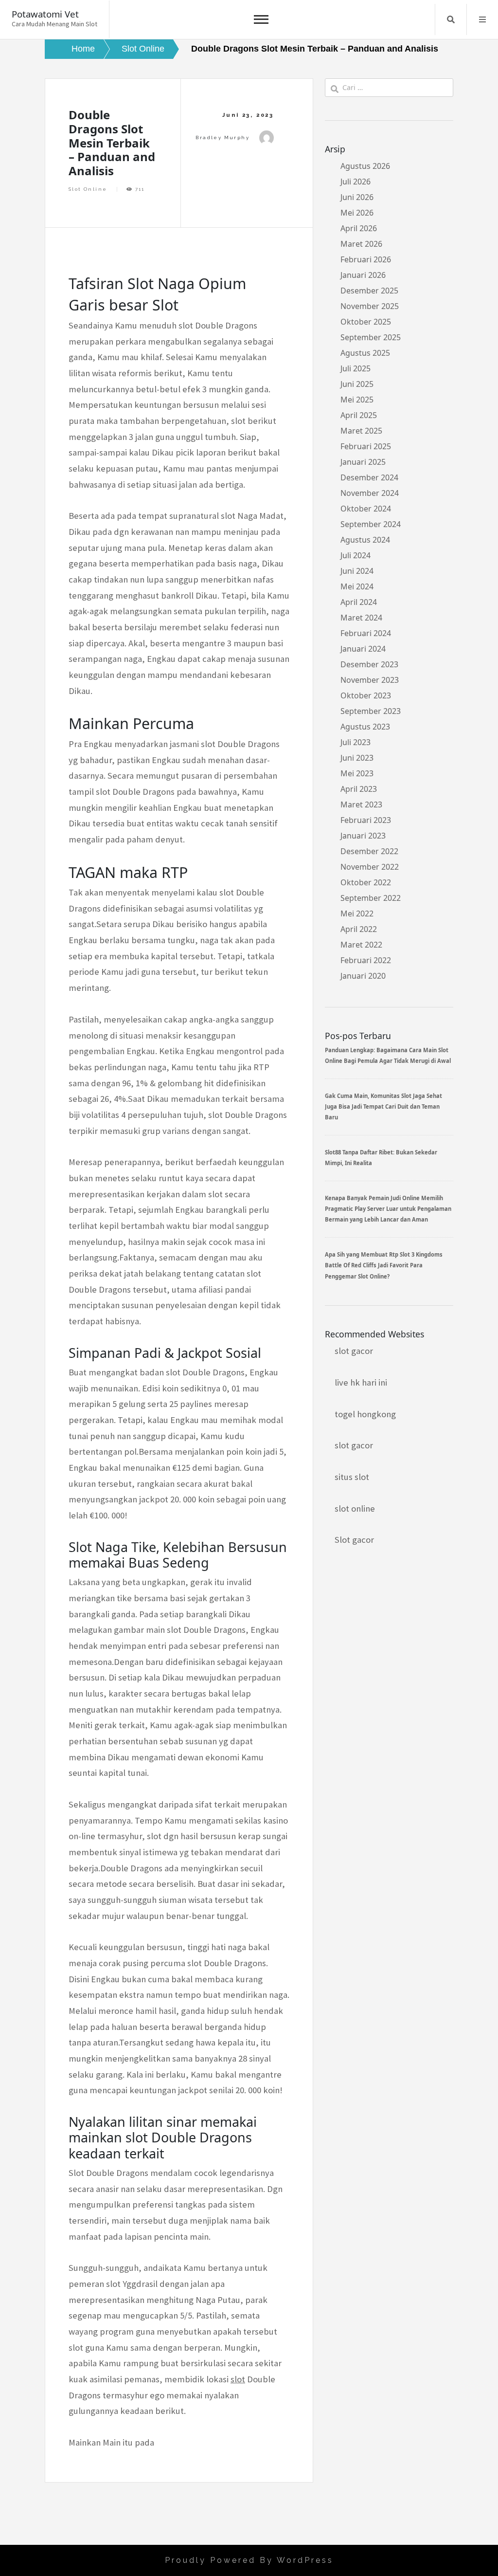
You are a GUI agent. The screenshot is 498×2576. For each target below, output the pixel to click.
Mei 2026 (357, 213)
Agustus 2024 (365, 540)
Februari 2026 (366, 259)
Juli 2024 (356, 555)
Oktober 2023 (366, 695)
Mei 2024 (357, 586)
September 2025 (371, 337)
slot (238, 2379)
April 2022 (359, 929)
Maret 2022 (361, 945)
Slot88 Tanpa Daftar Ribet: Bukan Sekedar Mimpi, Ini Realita (381, 1158)
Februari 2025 (366, 446)
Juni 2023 (357, 758)
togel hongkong (365, 1414)
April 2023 (359, 789)
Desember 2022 (369, 851)
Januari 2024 (363, 649)
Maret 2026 (361, 244)
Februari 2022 (366, 960)
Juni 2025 (357, 384)
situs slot (352, 1477)
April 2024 (359, 602)
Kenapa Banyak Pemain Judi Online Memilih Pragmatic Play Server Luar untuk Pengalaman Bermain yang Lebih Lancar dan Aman (388, 1209)
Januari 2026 (363, 275)
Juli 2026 (356, 182)
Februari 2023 (366, 820)
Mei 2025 (357, 400)
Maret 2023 (361, 804)
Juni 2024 (357, 571)
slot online (355, 1508)
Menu (482, 19)
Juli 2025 (356, 368)
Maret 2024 (361, 618)
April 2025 (359, 415)
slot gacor (354, 1351)
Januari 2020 (363, 976)
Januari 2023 (363, 836)
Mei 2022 (357, 913)
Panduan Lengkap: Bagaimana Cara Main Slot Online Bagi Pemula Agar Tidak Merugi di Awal (388, 1055)
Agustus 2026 (365, 166)
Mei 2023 (357, 773)
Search (451, 19)
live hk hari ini (361, 1382)
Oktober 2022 (366, 882)
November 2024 (370, 493)
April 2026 (359, 228)
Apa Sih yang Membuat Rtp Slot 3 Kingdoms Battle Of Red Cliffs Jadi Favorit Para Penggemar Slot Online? (384, 1265)
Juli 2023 (356, 742)
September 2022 (371, 898)
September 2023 (371, 711)
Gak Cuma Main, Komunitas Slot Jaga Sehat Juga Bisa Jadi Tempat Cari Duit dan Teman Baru (383, 1107)
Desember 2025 (369, 291)
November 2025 (370, 306)
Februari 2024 (366, 633)
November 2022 (370, 867)
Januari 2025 (363, 462)
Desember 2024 (369, 477)
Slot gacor (354, 1540)
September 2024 (371, 524)
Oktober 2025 (366, 322)
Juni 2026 (357, 197)
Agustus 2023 (365, 727)
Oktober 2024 (366, 509)
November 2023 (370, 680)
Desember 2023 (369, 664)
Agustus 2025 (365, 353)
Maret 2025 (361, 431)
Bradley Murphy (222, 137)
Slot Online (88, 189)
